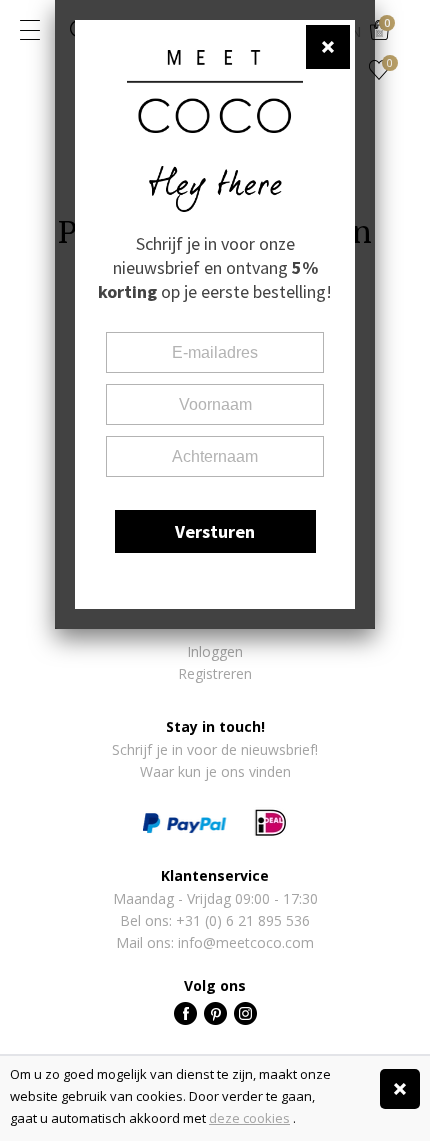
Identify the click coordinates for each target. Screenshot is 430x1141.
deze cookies (249, 1118)
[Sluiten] (400, 1089)
